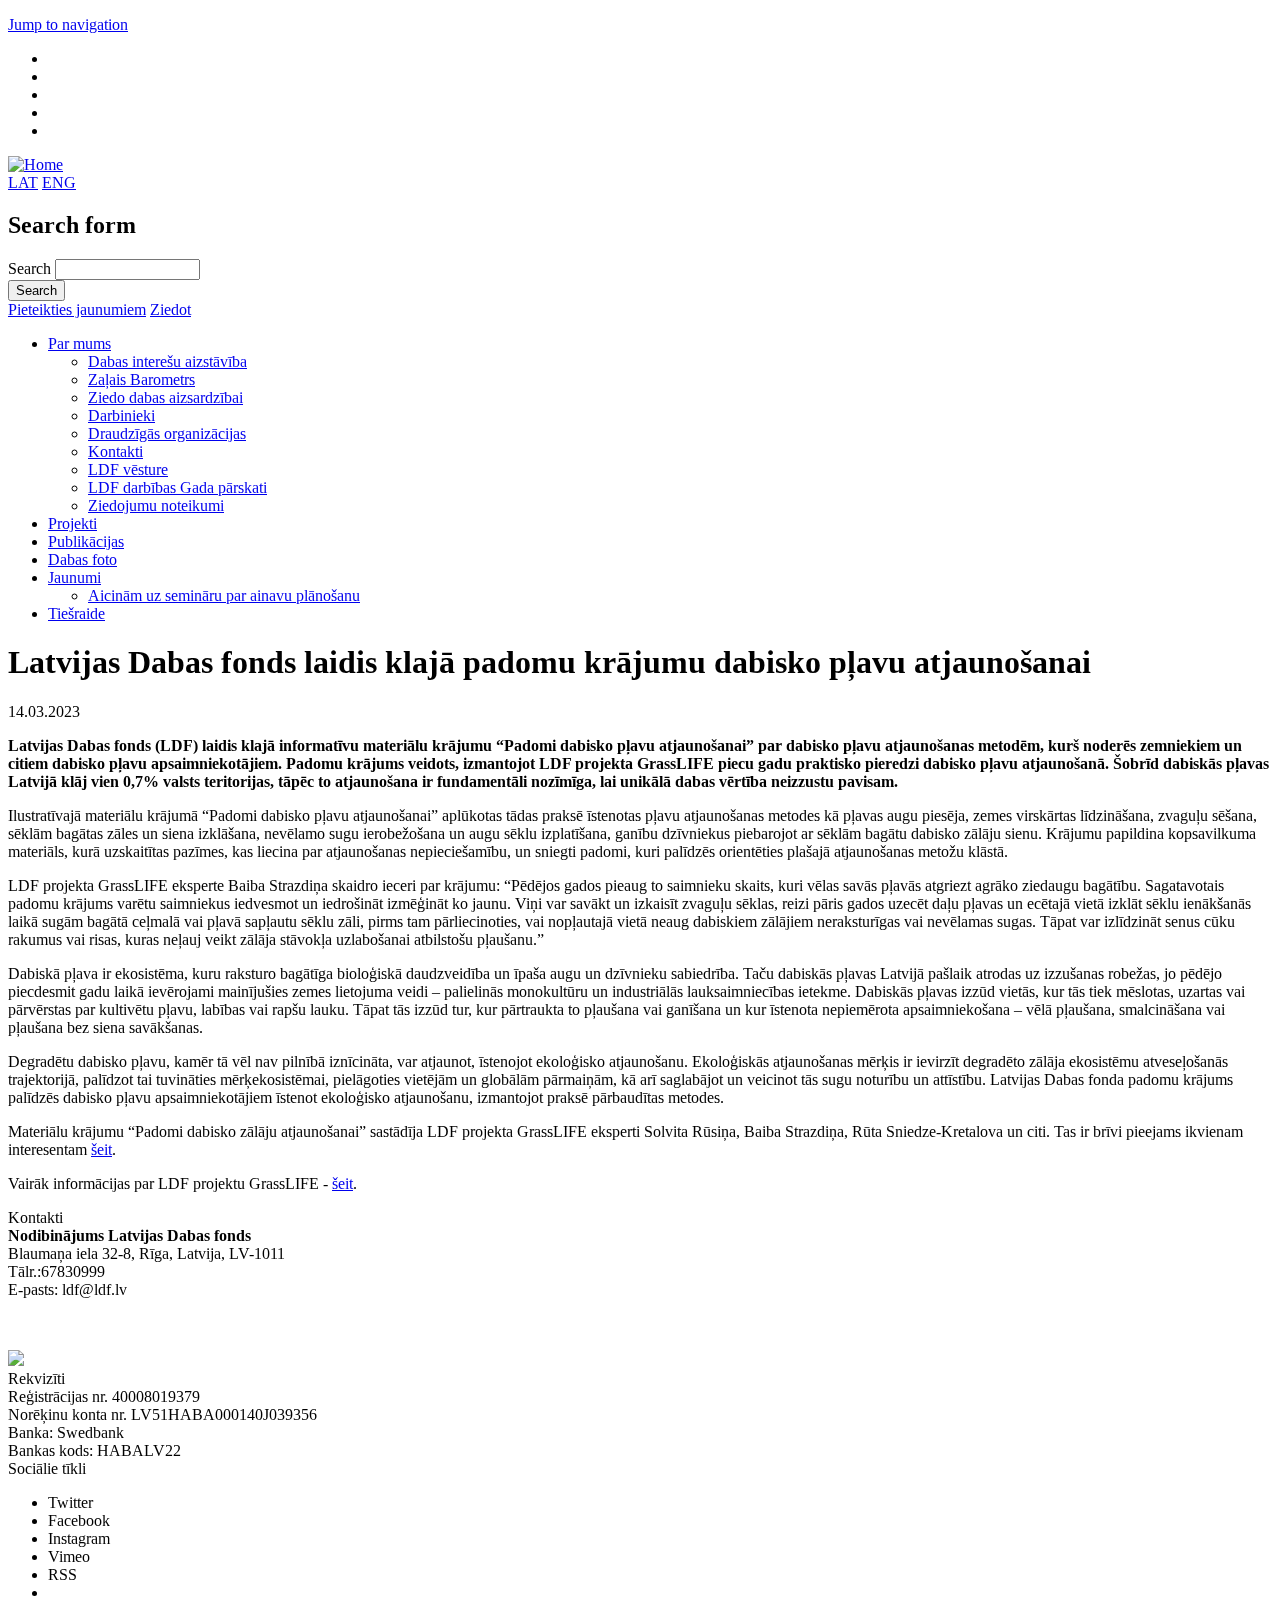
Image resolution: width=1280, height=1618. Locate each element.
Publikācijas (86, 541)
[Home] (35, 164)
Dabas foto (82, 559)
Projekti (72, 523)
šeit (101, 1149)
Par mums (79, 343)
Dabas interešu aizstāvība (167, 361)
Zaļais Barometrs (141, 379)
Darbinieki (121, 415)
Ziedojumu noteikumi (156, 505)
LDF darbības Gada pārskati (177, 487)
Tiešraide (76, 613)
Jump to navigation (68, 24)
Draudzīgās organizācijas (167, 433)
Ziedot (170, 309)
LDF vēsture (128, 469)
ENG (59, 182)
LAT (23, 182)
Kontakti (115, 451)
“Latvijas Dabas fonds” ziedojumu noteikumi (150, 1325)
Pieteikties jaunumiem (77, 309)
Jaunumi (74, 577)
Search (31, 268)
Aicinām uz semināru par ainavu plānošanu (224, 595)
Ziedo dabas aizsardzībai (165, 397)
